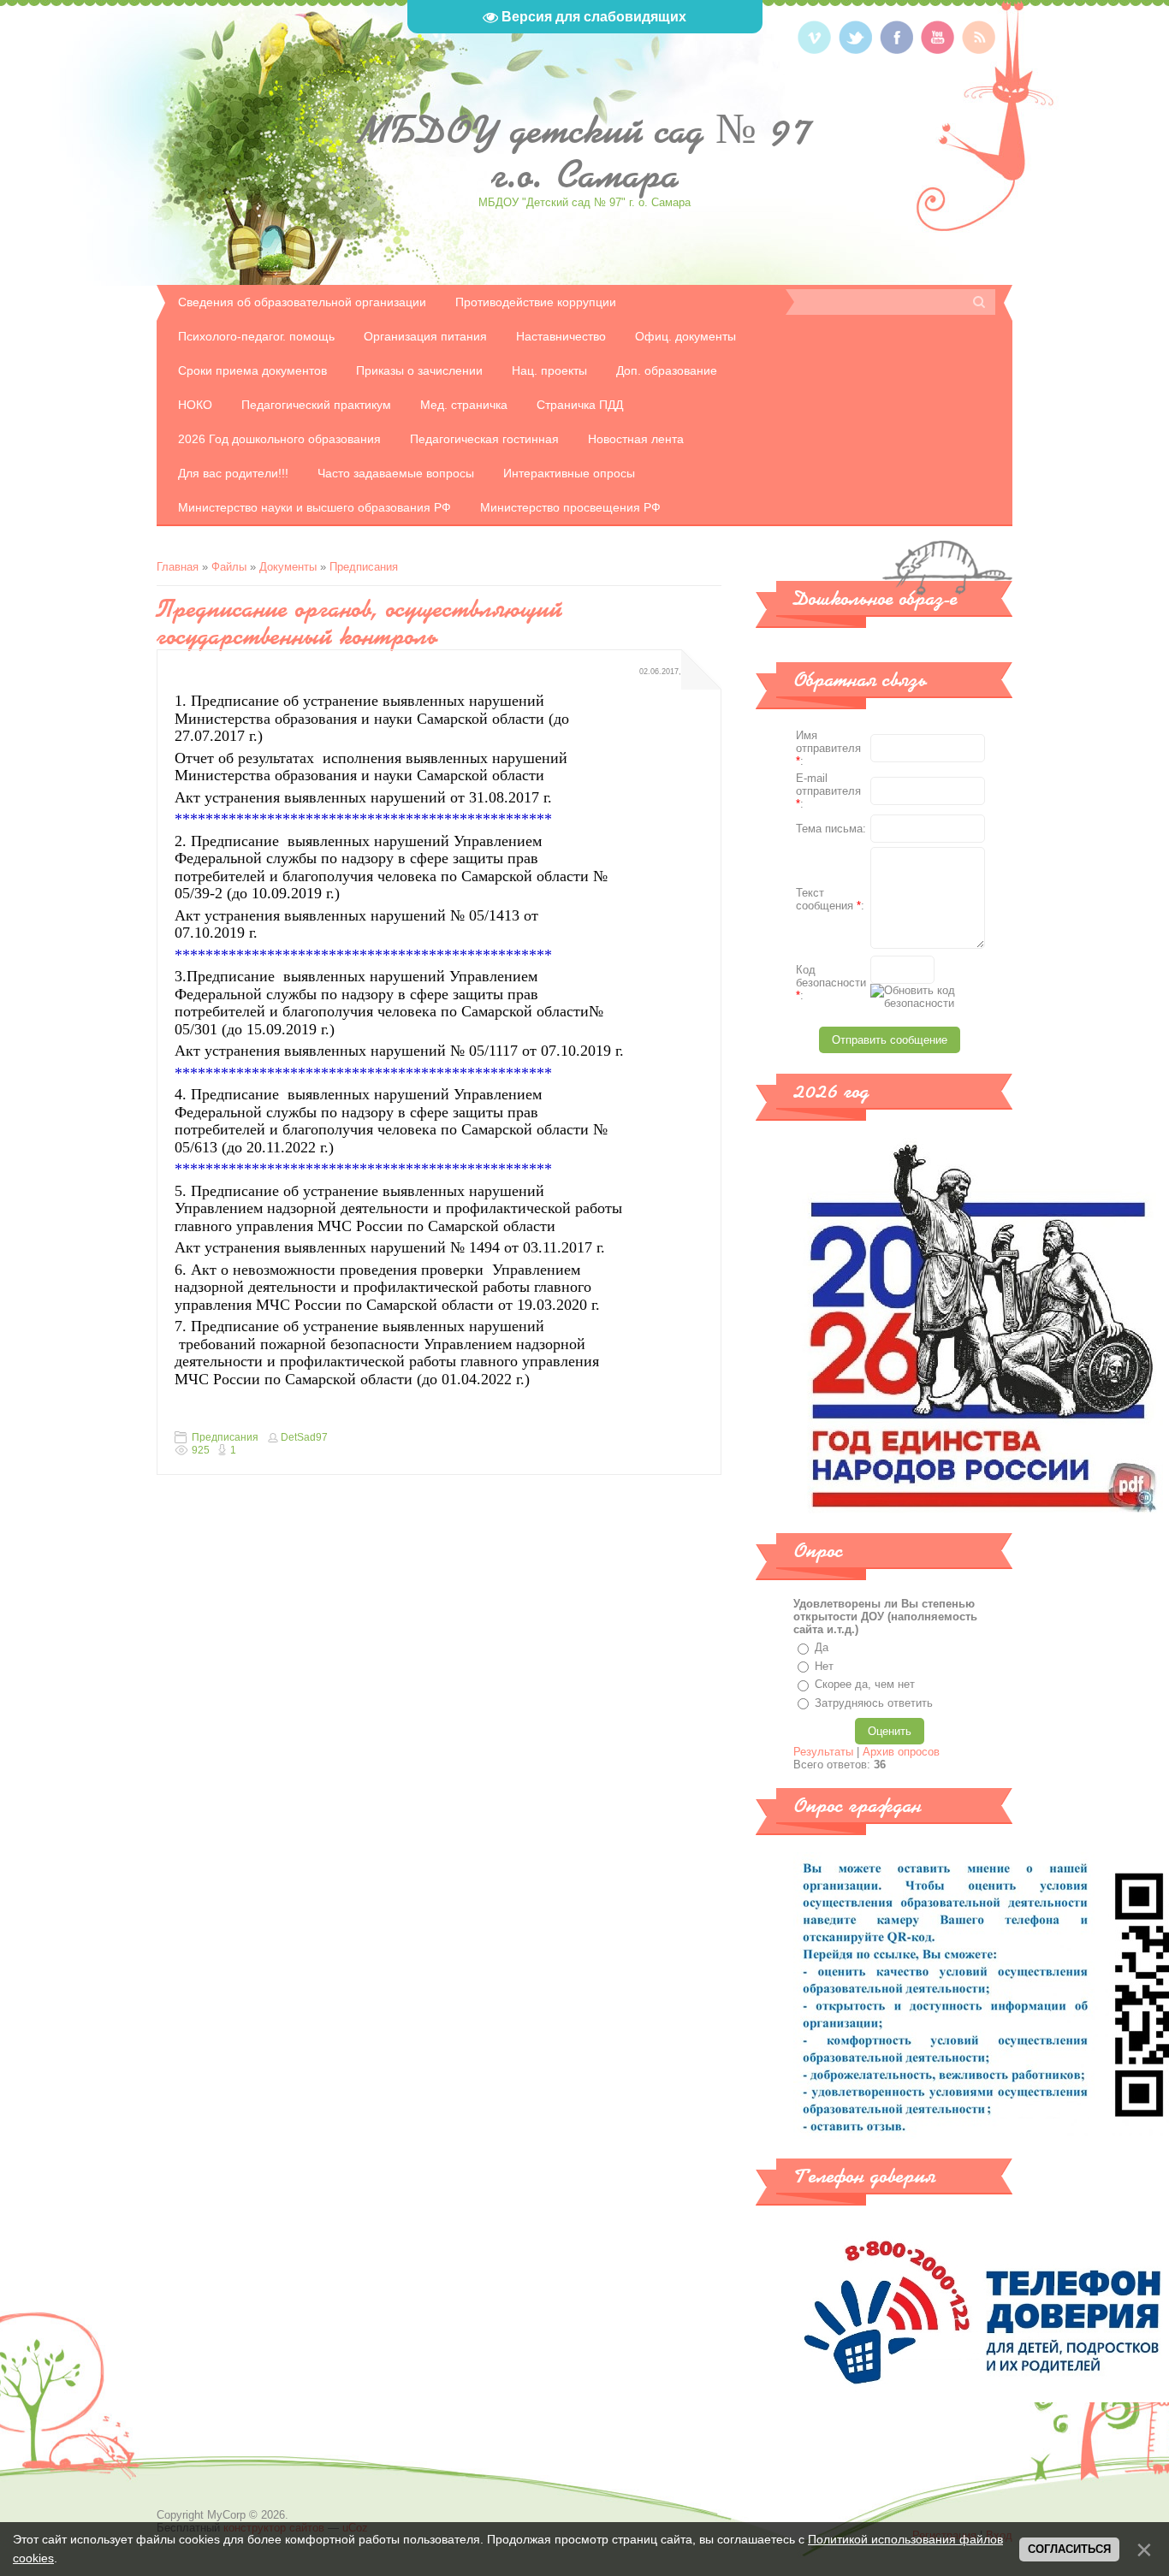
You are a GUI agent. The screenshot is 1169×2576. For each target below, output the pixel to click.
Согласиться (1069, 2549)
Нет (824, 1666)
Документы (288, 567)
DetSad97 (304, 1437)
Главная (178, 567)
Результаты (823, 1752)
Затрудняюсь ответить (874, 1703)
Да (822, 1647)
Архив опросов (901, 1752)
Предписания (364, 567)
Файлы (229, 567)
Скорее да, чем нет (865, 1684)
